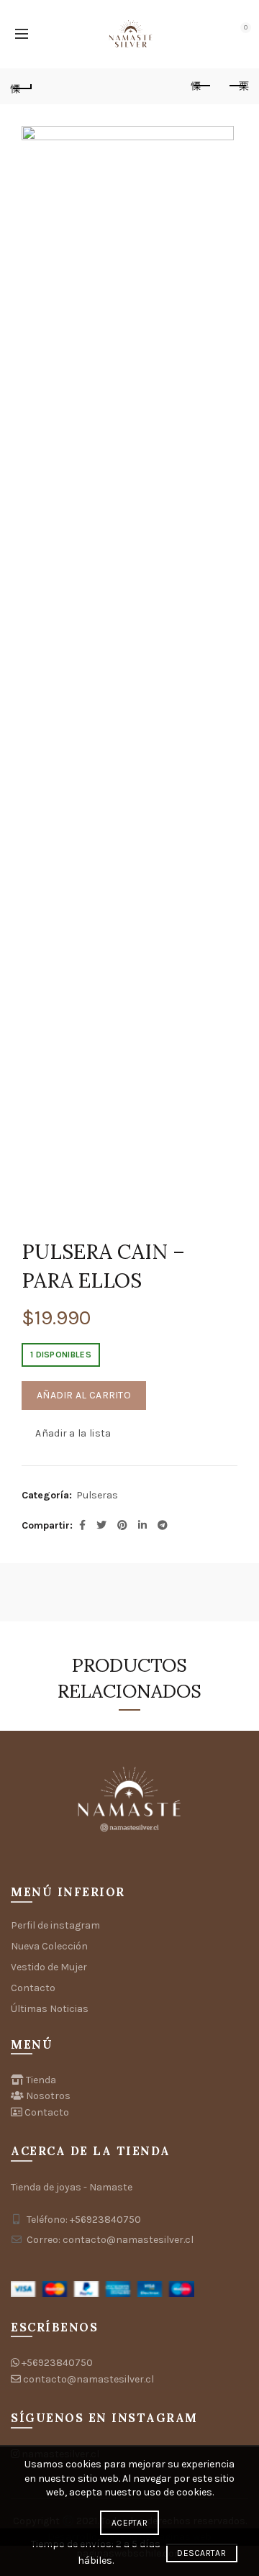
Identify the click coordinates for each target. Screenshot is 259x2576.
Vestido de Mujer (49, 1967)
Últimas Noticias (50, 2009)
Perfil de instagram (55, 1925)
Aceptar (129, 2523)
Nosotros (48, 2096)
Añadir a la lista (73, 1433)
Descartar (201, 2553)
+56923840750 (57, 2363)
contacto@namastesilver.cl (88, 2379)
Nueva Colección (49, 1946)
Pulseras (97, 1495)
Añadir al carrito (84, 1395)
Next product (237, 86)
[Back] (22, 86)
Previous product (201, 86)
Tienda (41, 2080)
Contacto (33, 1988)
